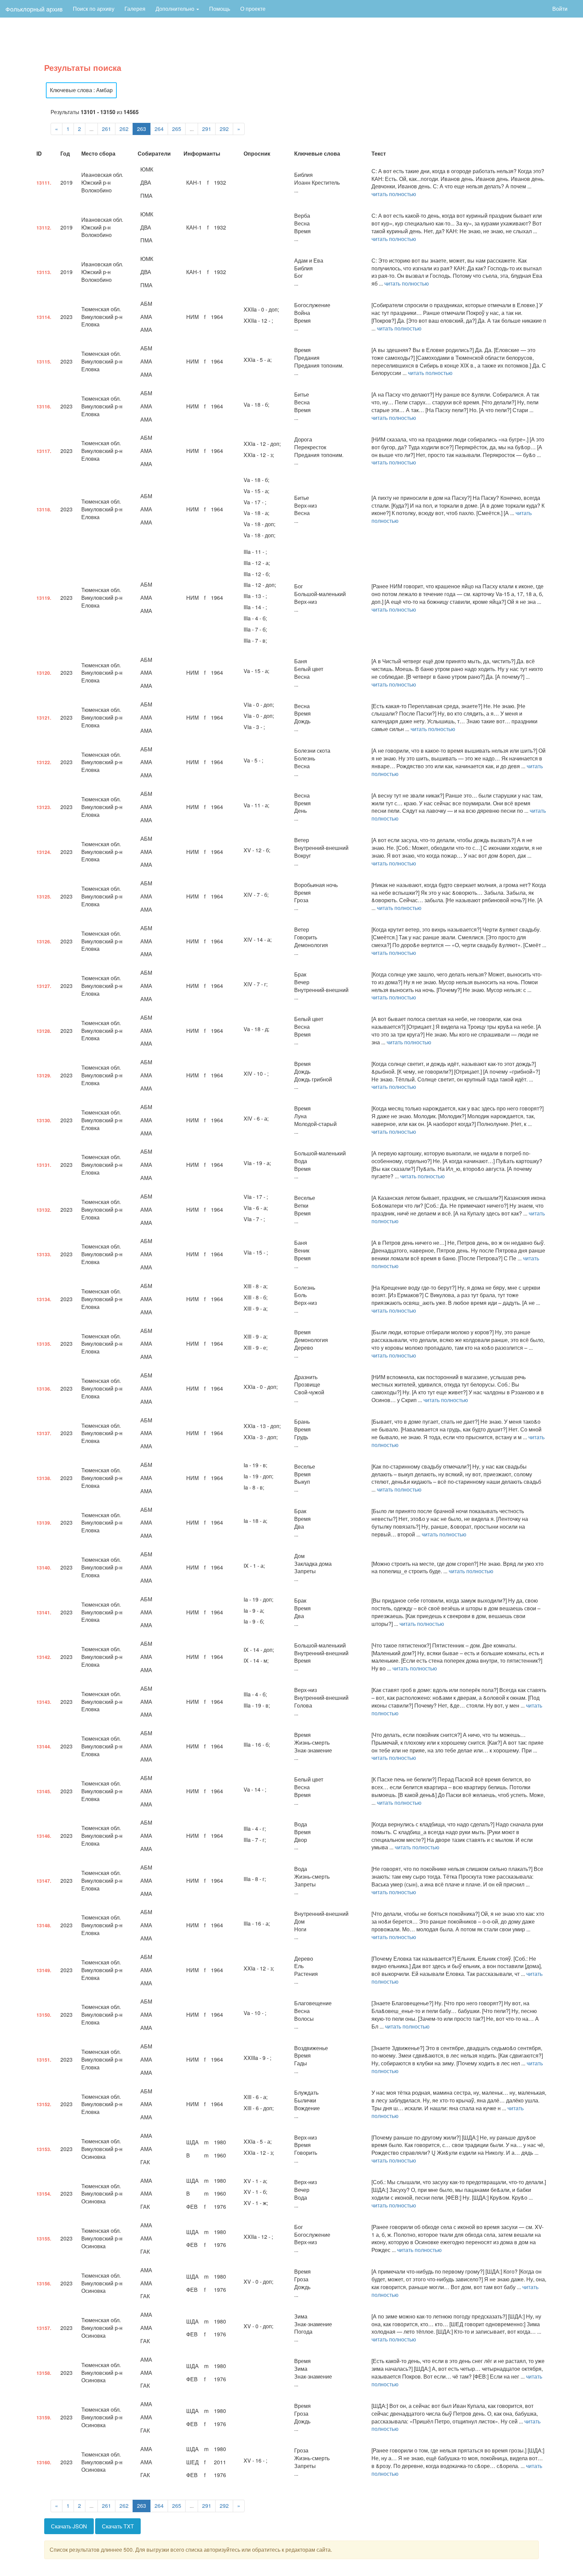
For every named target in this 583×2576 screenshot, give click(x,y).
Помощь (220, 9)
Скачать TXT (118, 2526)
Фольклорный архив (34, 9)
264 (159, 129)
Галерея (135, 9)
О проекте (253, 9)
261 (106, 129)
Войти (560, 9)
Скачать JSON (69, 2526)
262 (124, 129)
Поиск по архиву (94, 9)
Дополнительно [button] (176, 9)
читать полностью (394, 194)
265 (177, 129)
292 (224, 129)
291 (207, 129)
